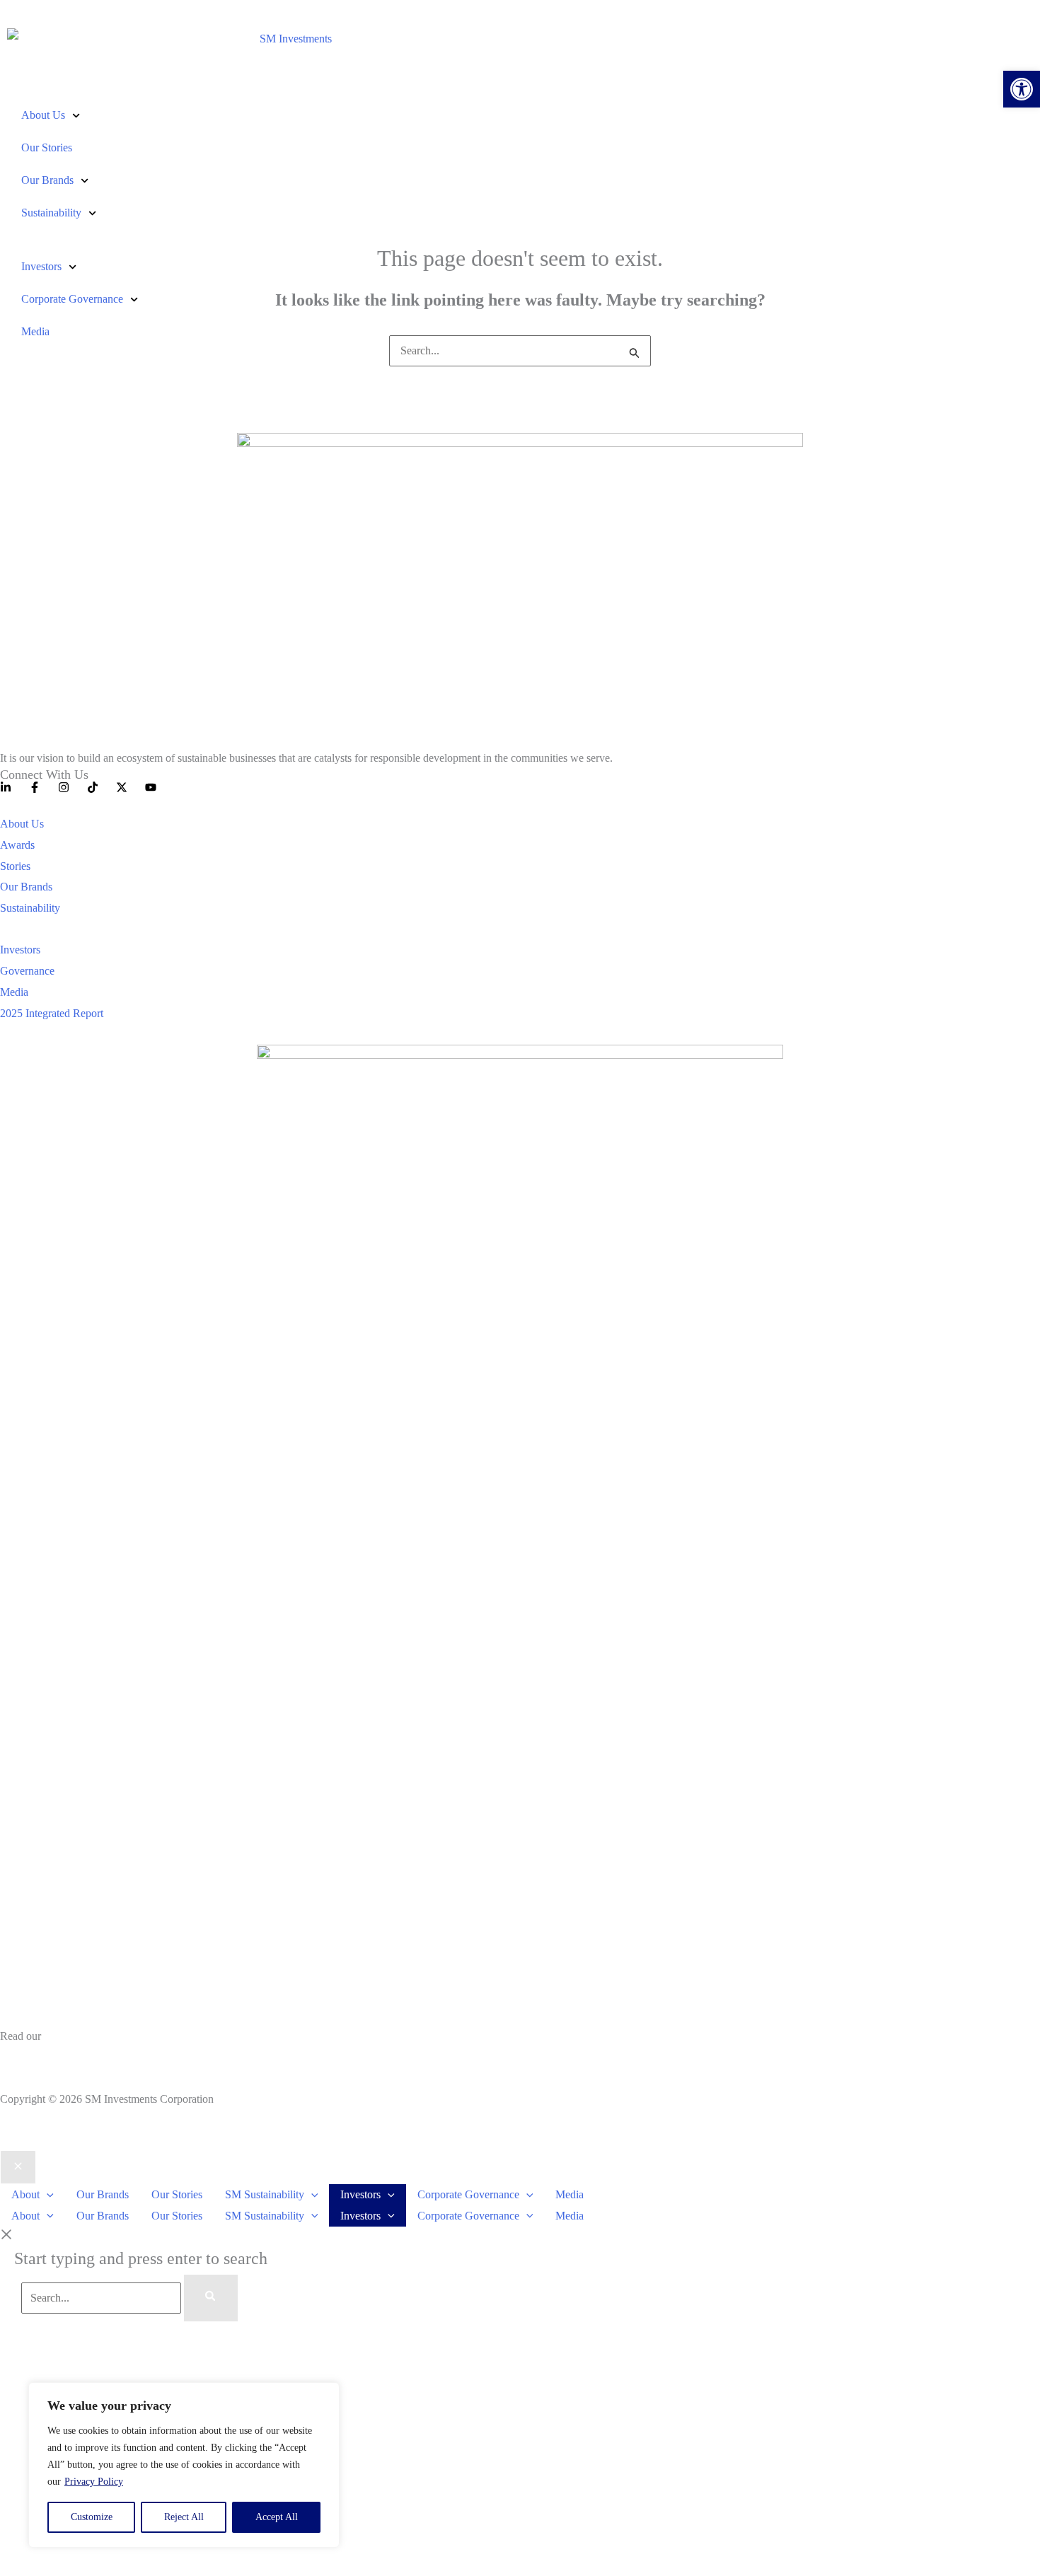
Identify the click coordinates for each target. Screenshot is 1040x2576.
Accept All (277, 2517)
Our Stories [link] (47, 147)
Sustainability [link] (51, 213)
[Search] (211, 2298)
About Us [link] (43, 115)
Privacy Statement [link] (40, 2057)
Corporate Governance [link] (72, 299)
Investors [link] (41, 266)
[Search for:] (520, 350)
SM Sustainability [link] (265, 2194)
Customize (92, 2517)
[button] (47, 2194)
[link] (1022, 89)
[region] (184, 2465)
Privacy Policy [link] (94, 2482)
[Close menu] (18, 2167)
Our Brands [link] (47, 180)
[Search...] (103, 2298)
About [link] (25, 2194)
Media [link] (35, 331)
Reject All (184, 2517)
